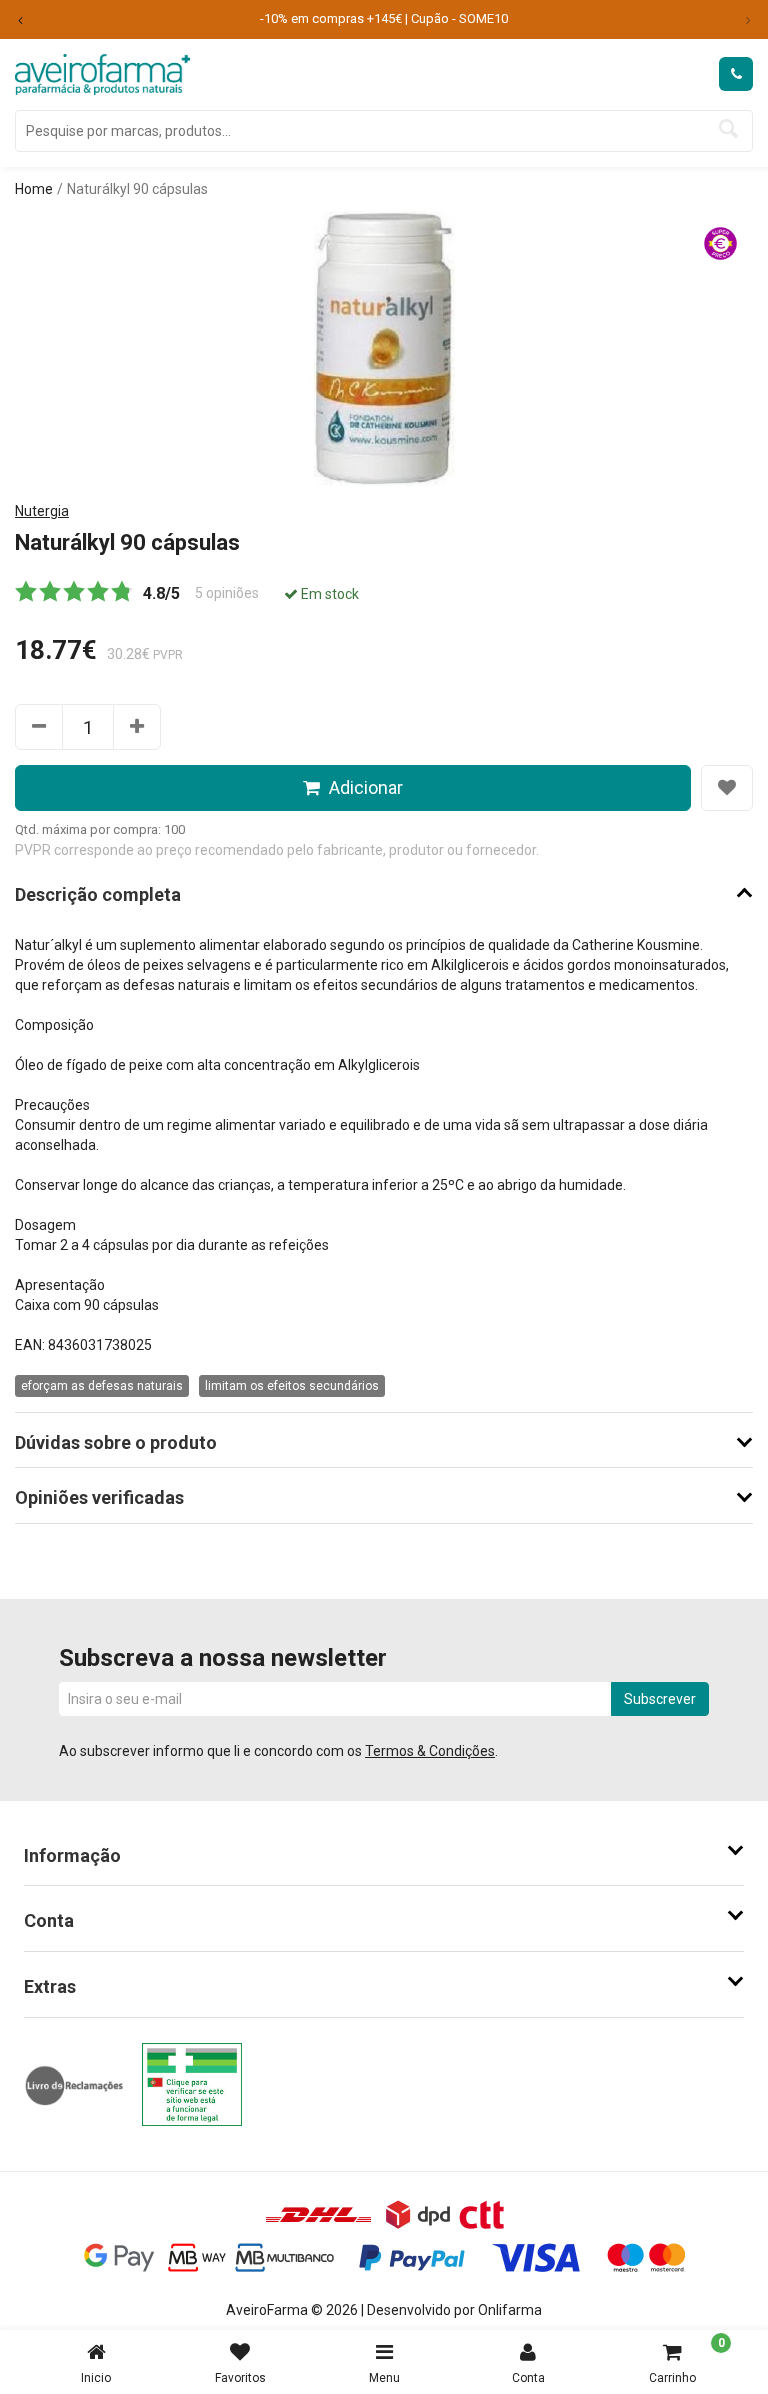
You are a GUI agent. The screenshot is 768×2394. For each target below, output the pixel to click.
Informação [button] (72, 1855)
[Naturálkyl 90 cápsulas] (384, 347)
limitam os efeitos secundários (292, 1386)
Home (34, 189)
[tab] (384, 1856)
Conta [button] (49, 1920)
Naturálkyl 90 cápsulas (137, 189)
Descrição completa (98, 895)
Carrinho (687, 2360)
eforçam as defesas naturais (102, 1386)
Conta (528, 2378)
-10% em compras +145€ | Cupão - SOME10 (384, 18)
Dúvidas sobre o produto (116, 1443)
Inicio (96, 2378)
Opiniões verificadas (99, 1498)
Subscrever (660, 1699)
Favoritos (240, 2378)
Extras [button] (50, 1986)
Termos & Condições (430, 1751)
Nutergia (42, 511)
